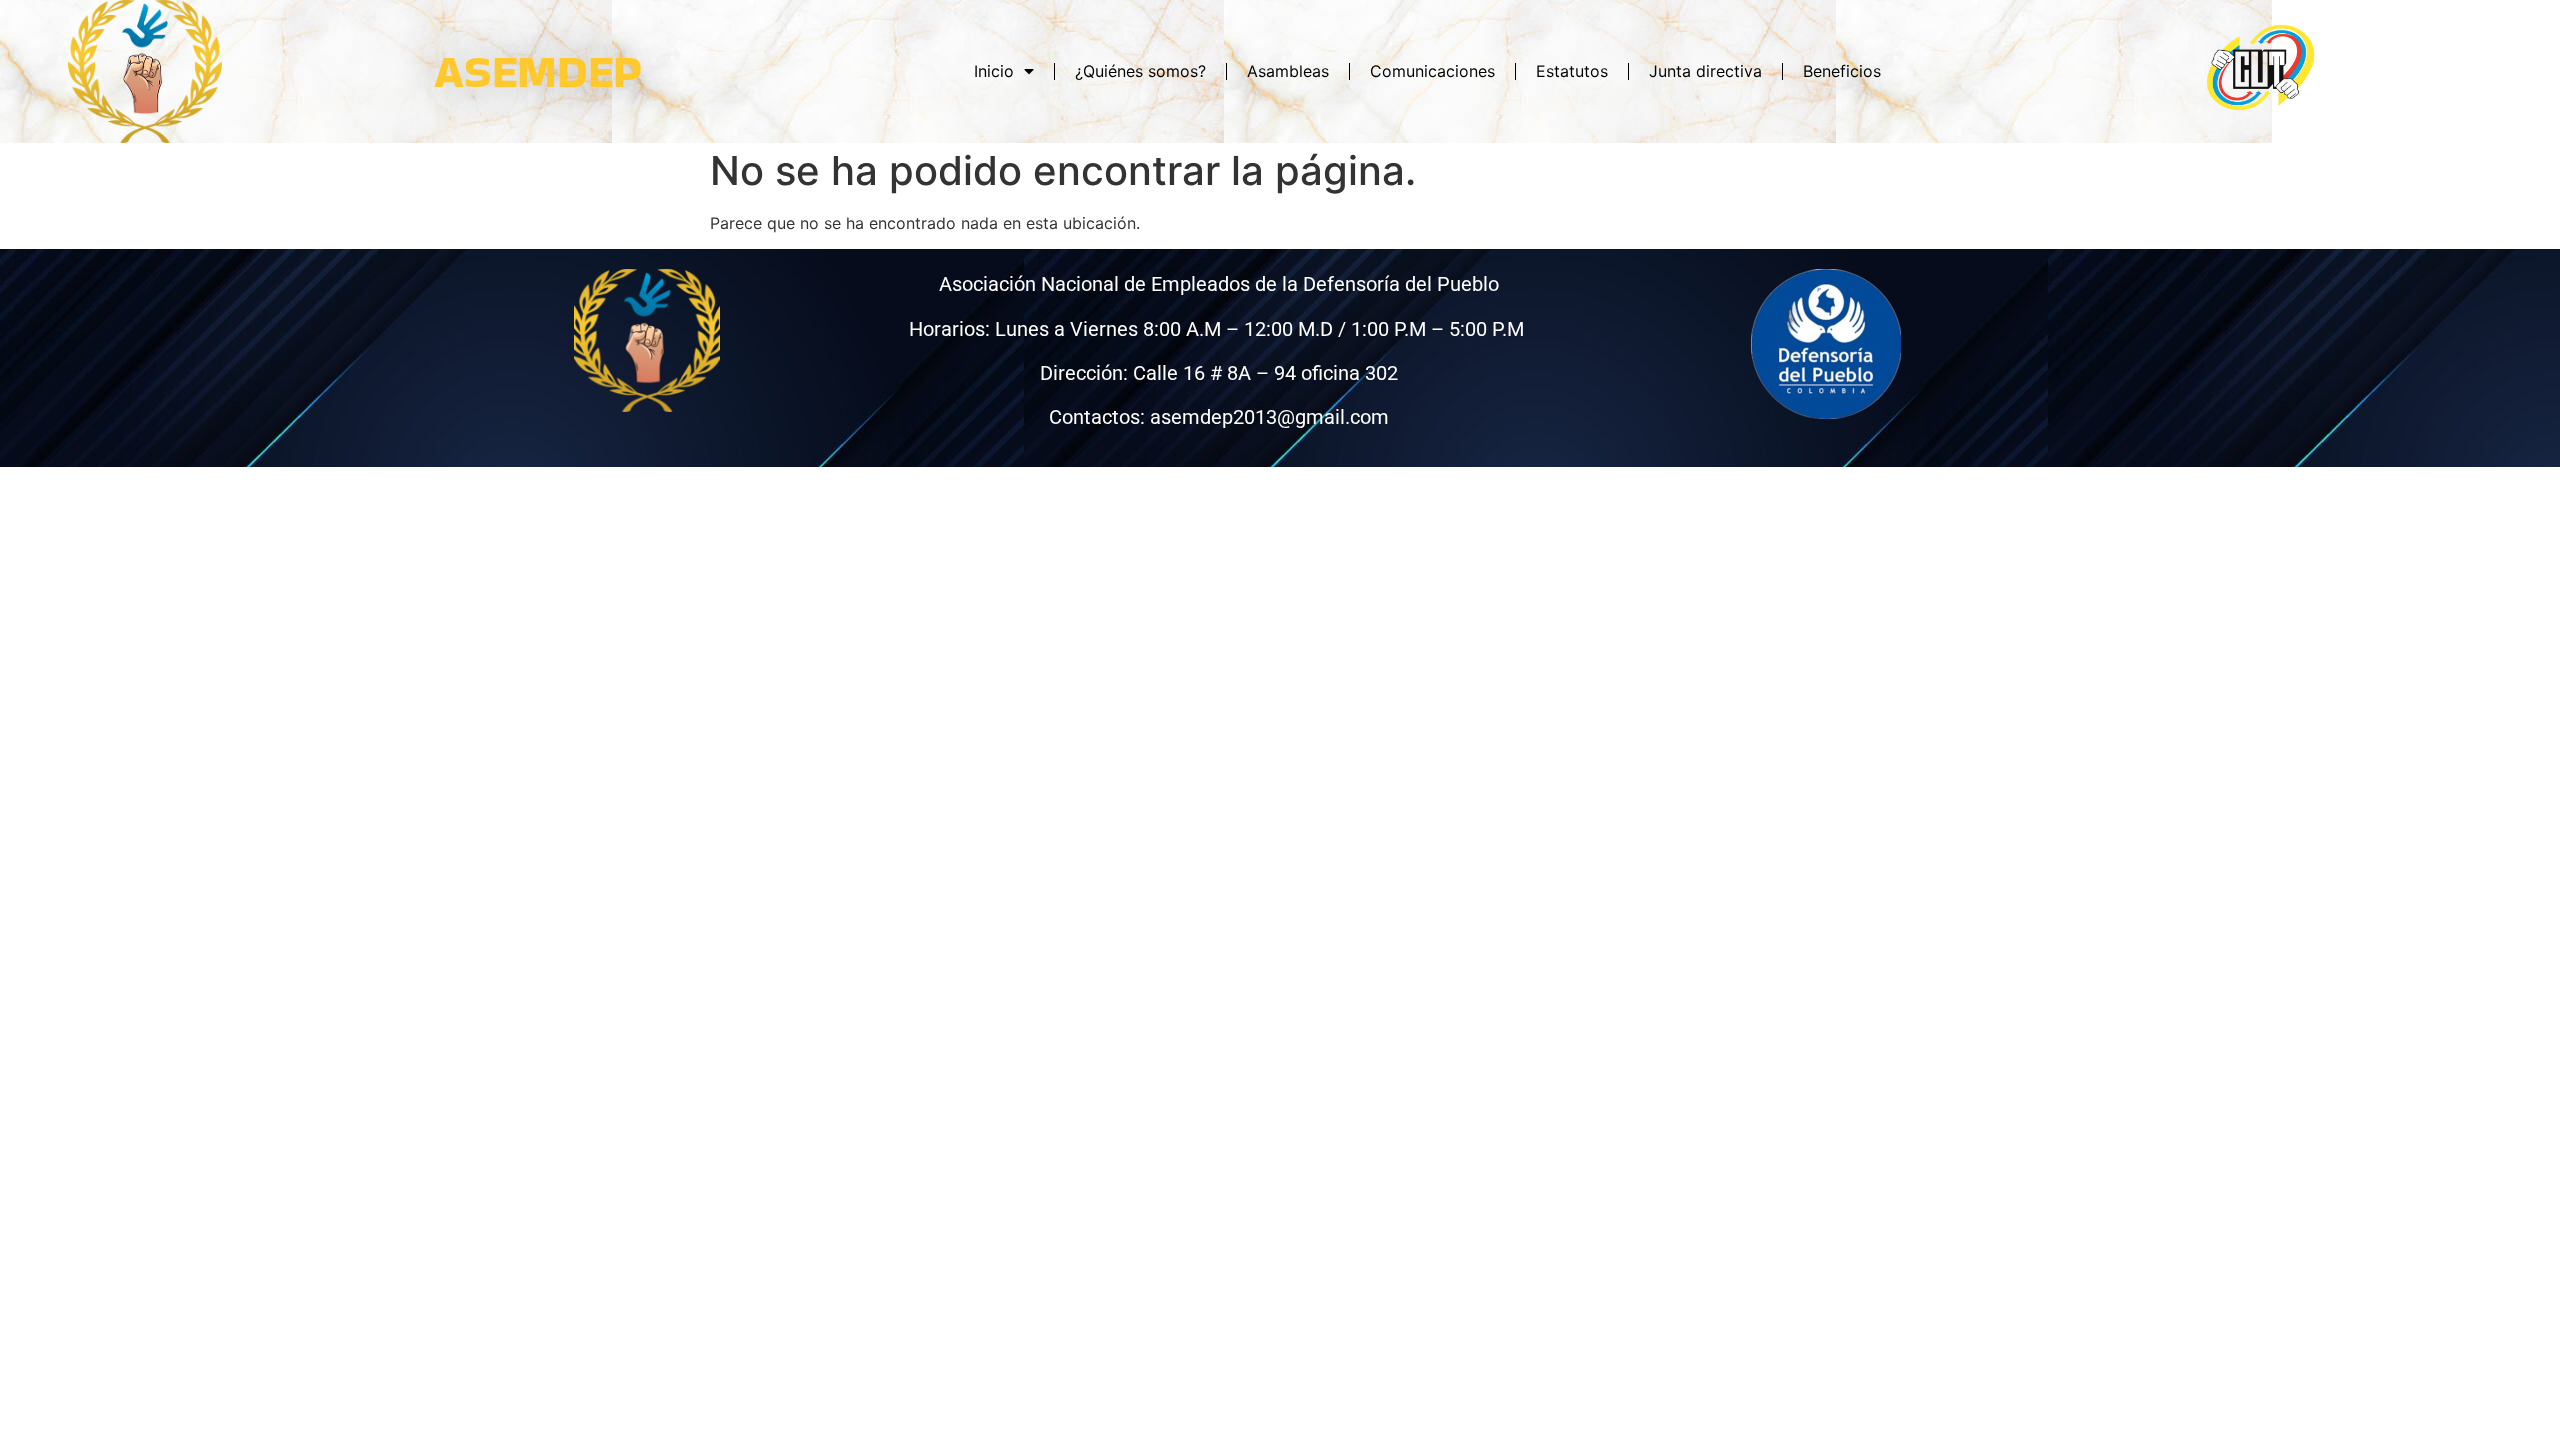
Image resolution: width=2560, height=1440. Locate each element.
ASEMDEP (538, 71)
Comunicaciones (1432, 71)
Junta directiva (1705, 71)
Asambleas (1288, 71)
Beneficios (1842, 71)
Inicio (994, 71)
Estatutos (1572, 71)
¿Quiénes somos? (1140, 71)
